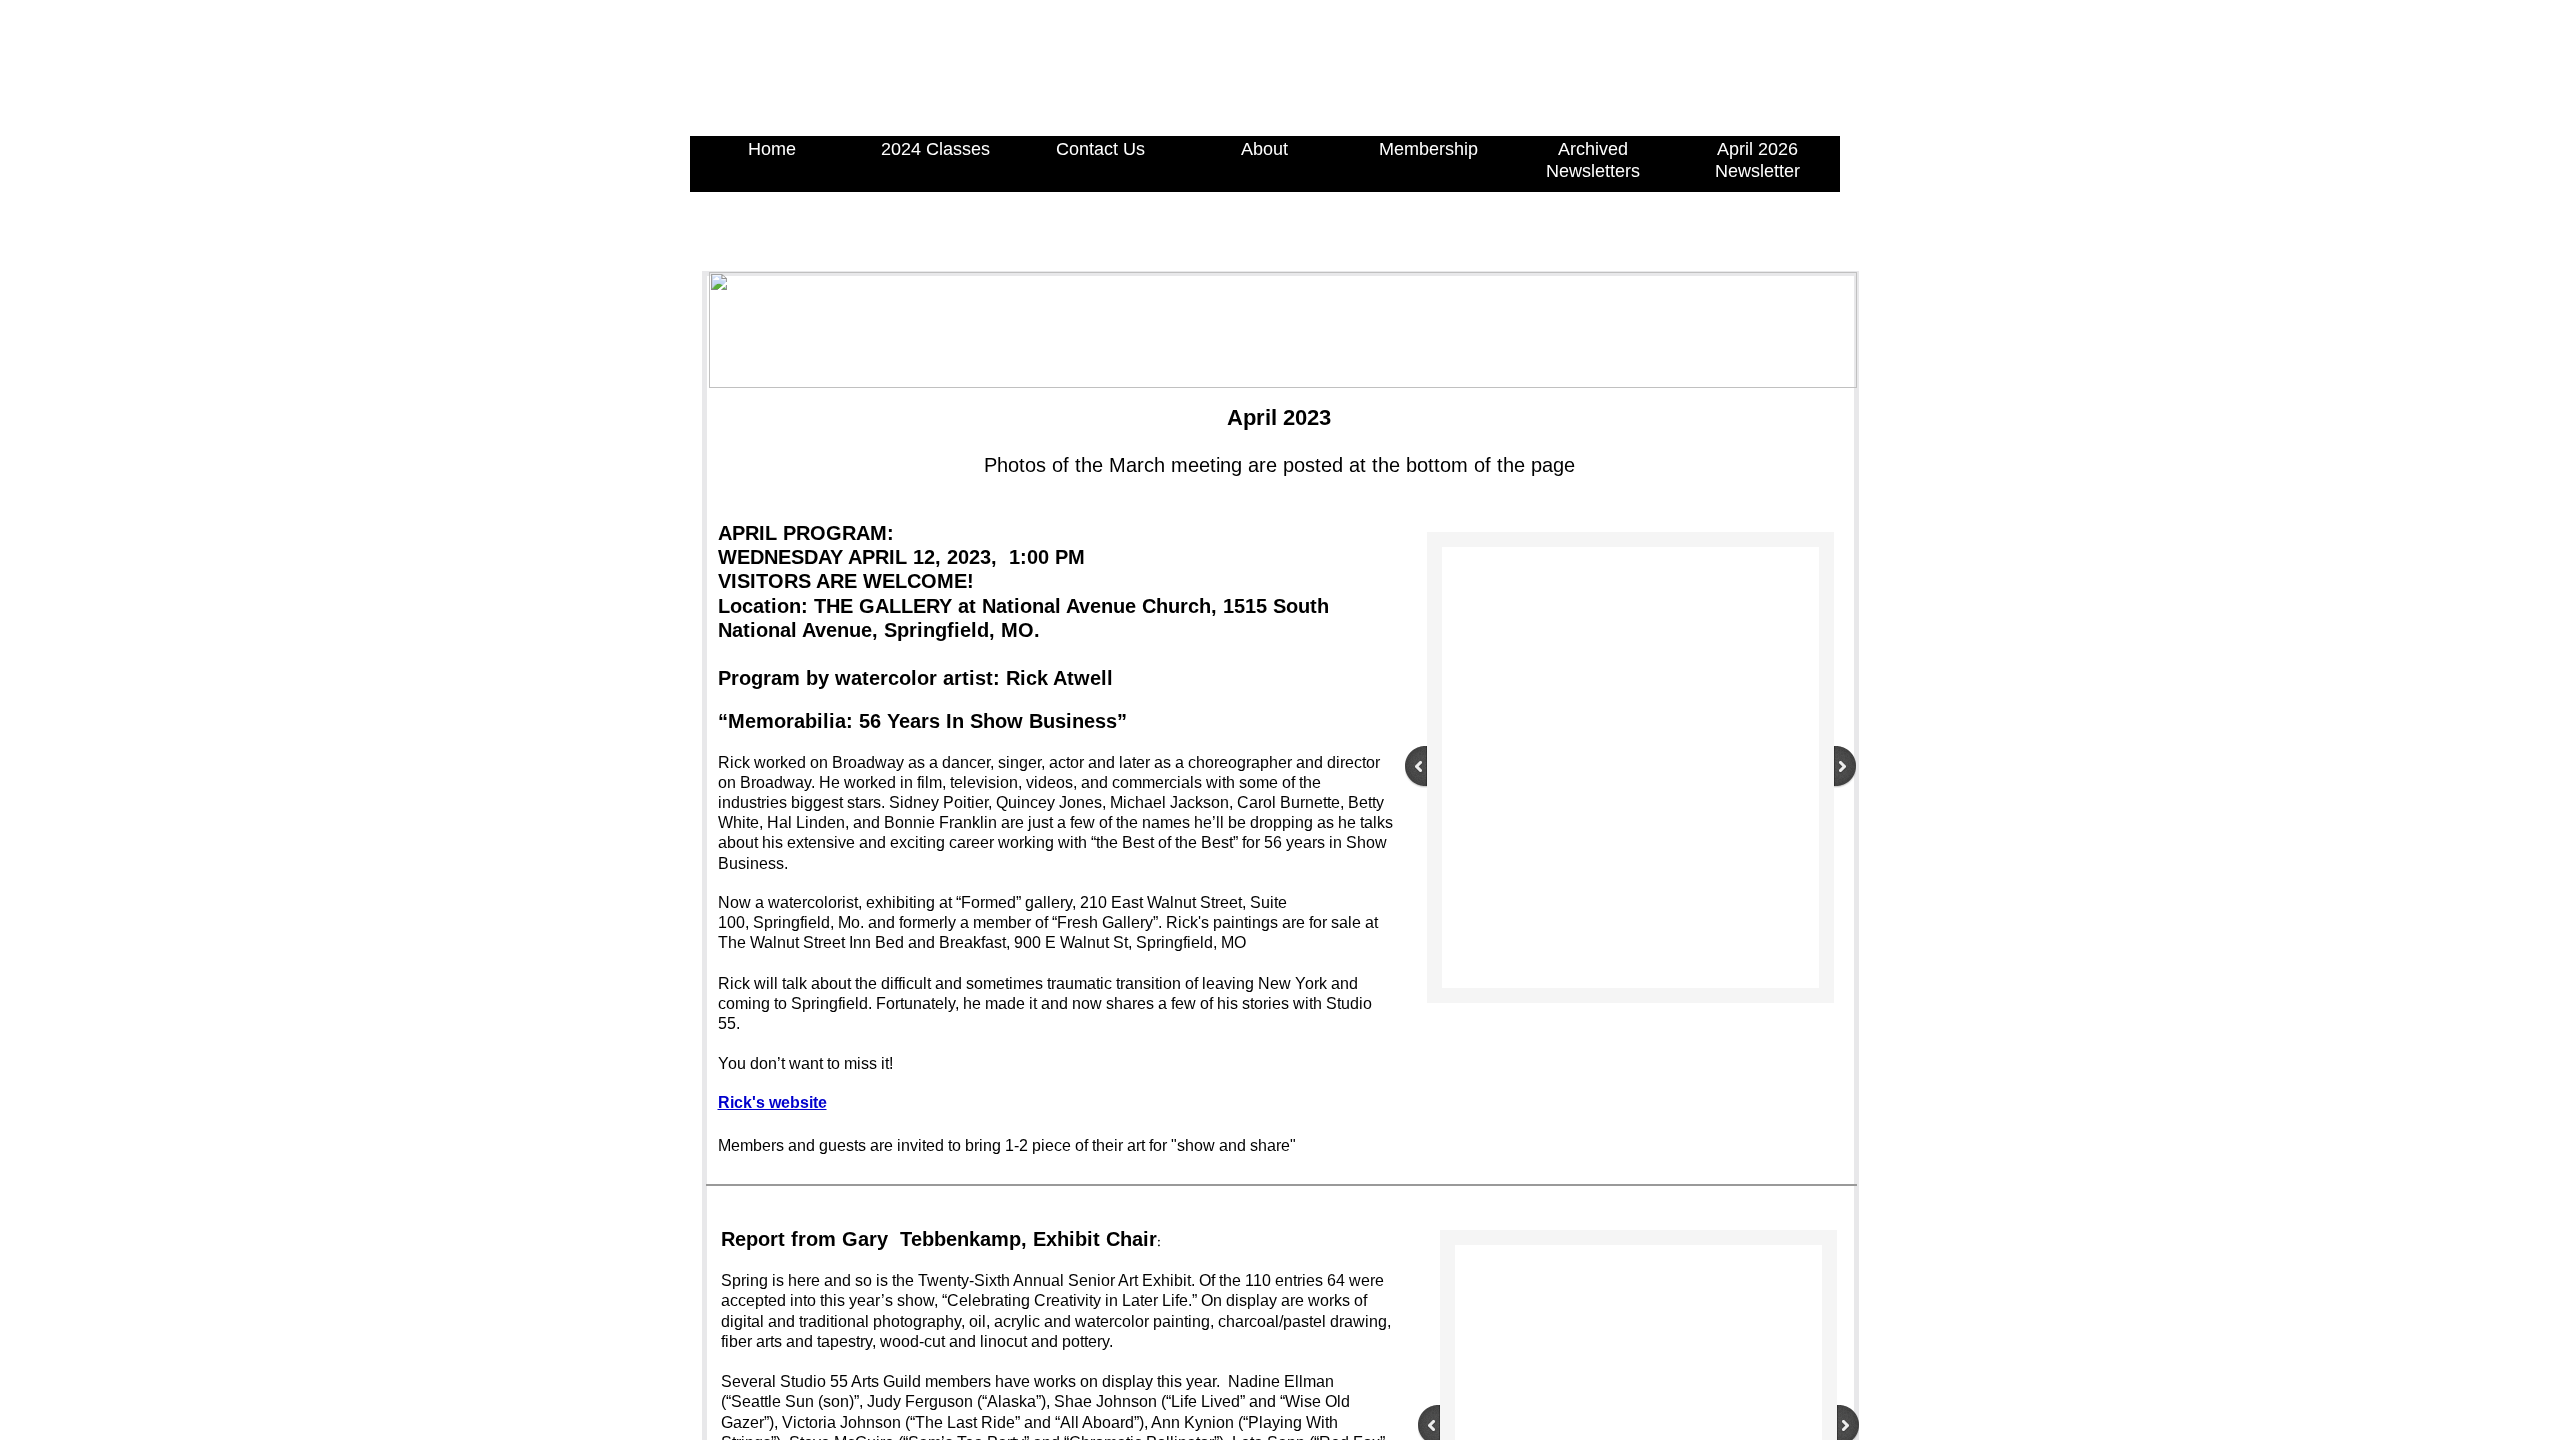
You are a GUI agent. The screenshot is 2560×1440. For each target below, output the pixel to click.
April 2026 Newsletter (1757, 160)
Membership (1428, 149)
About (1264, 149)
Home (772, 149)
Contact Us (1100, 149)
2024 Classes (935, 149)
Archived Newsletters (1593, 160)
